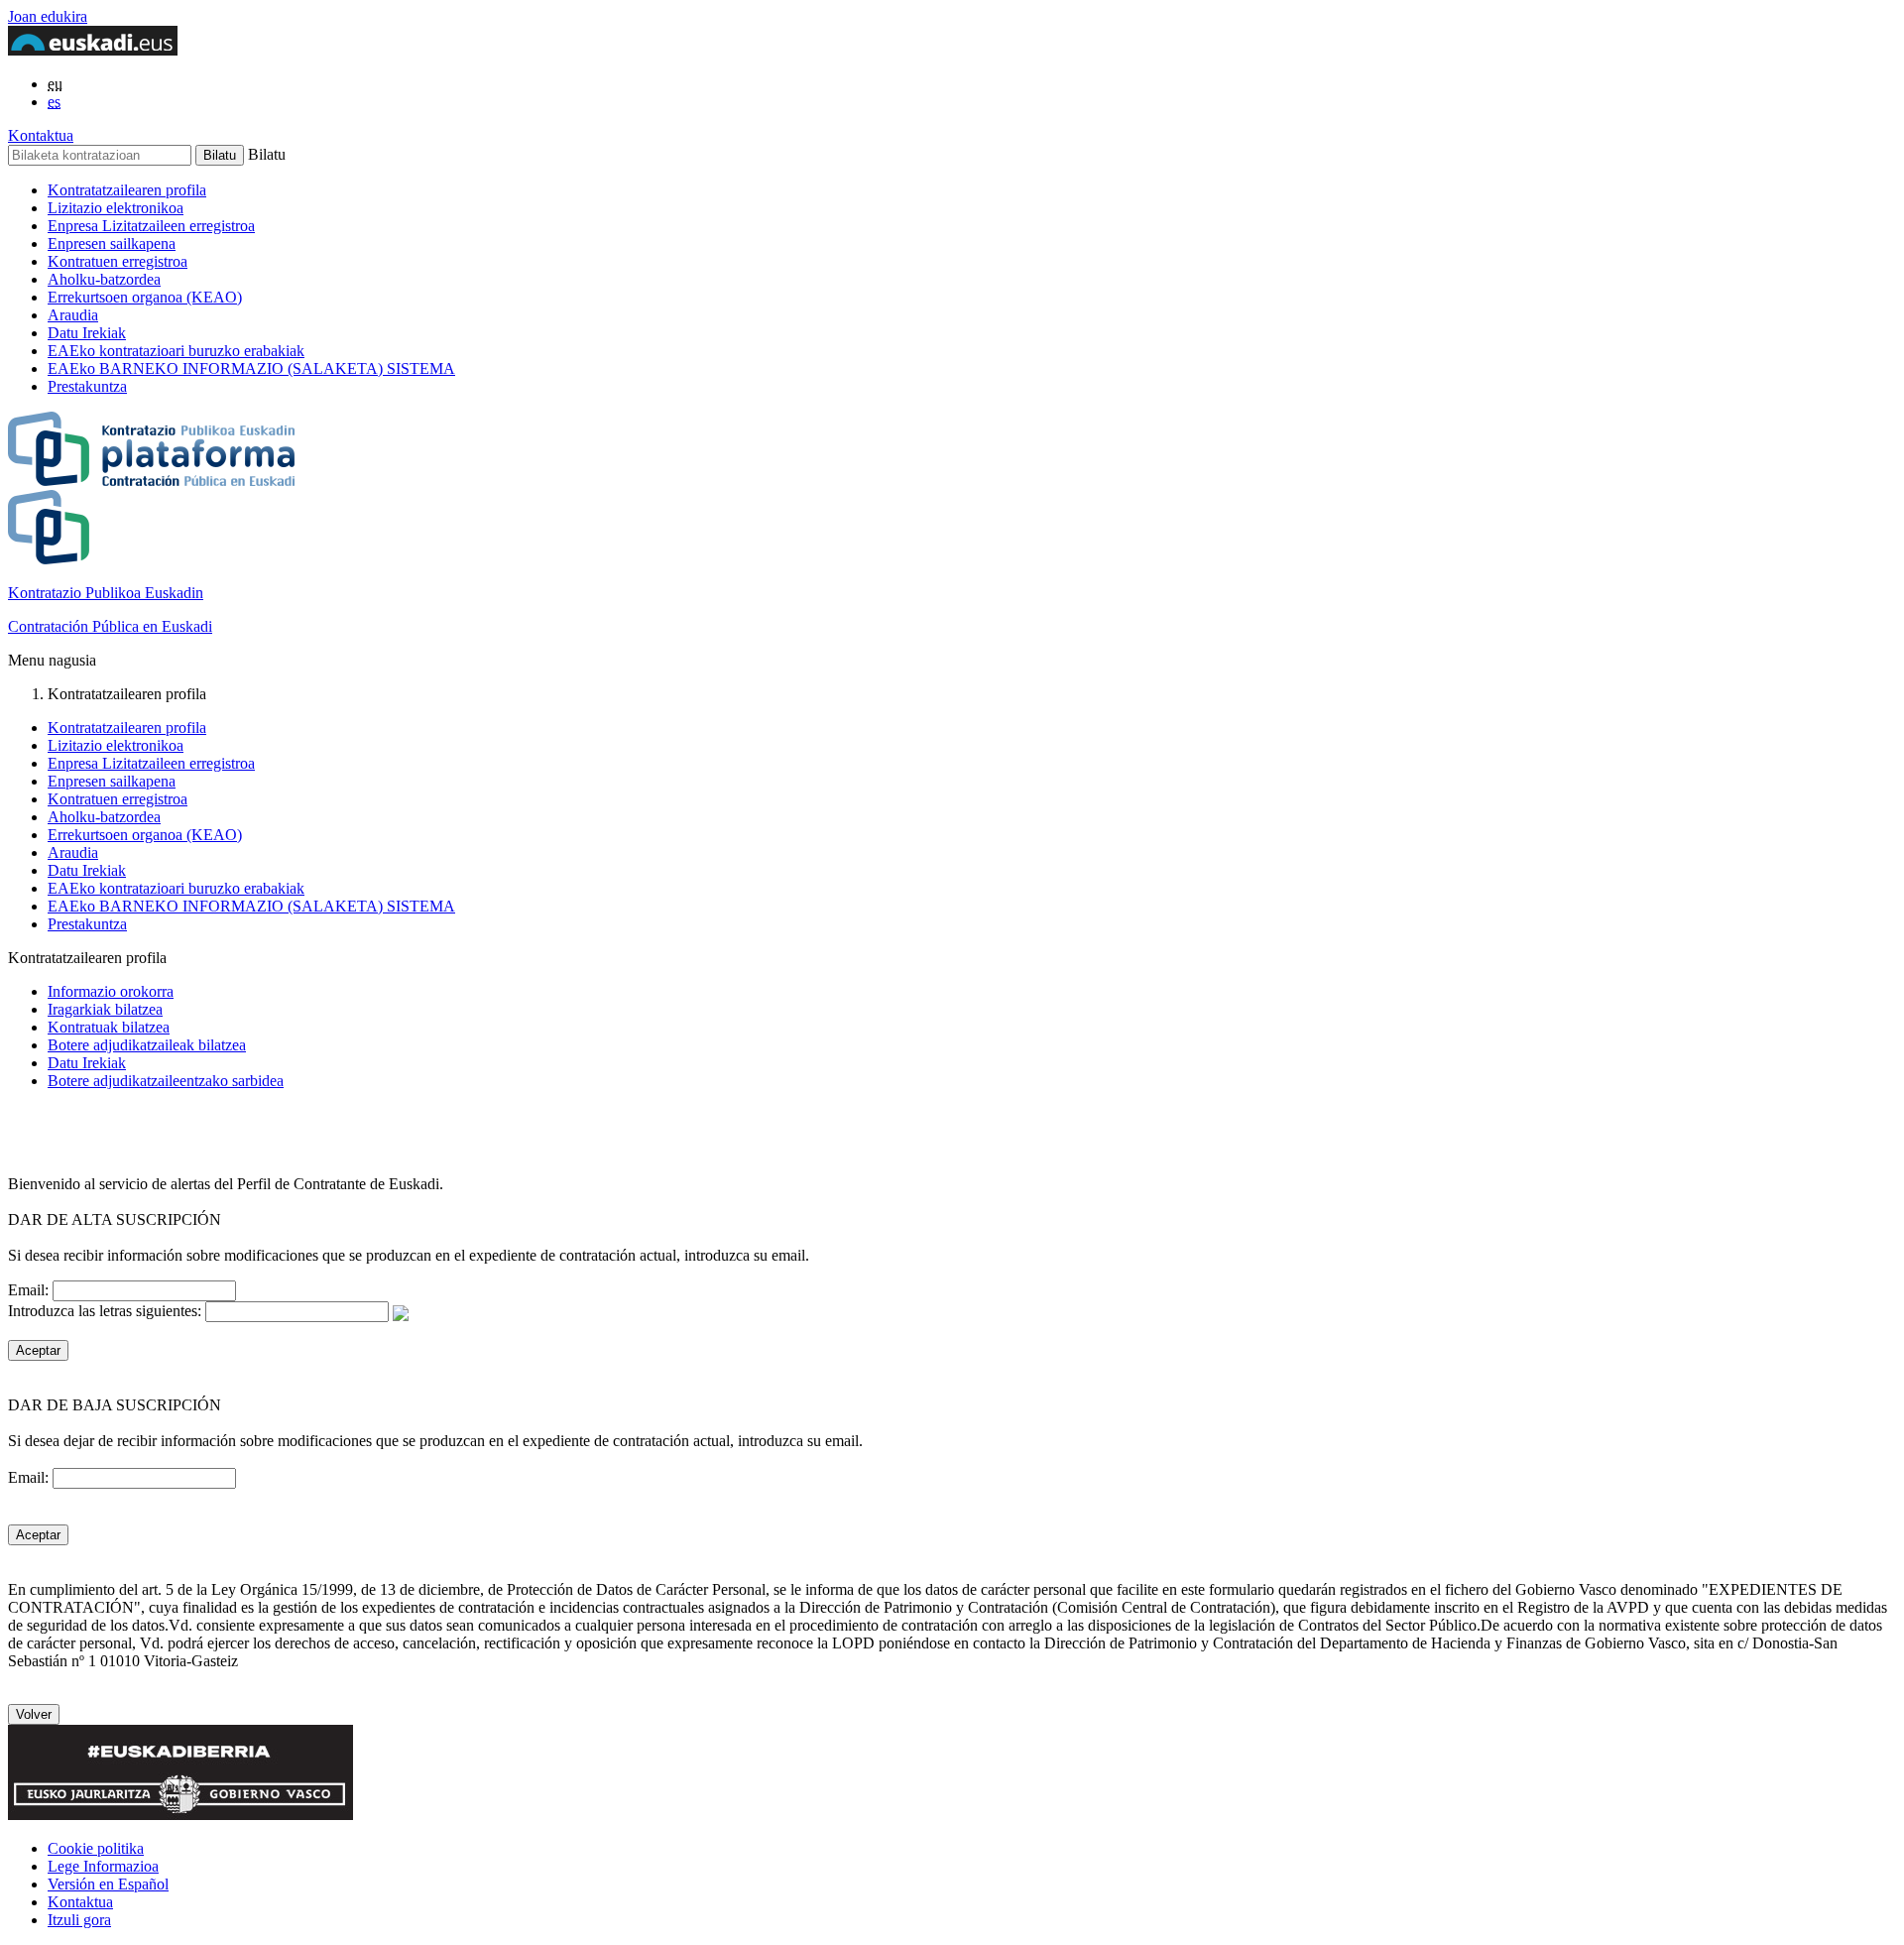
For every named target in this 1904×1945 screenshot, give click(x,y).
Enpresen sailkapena (112, 243)
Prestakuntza (87, 386)
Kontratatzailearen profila (127, 190)
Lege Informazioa (103, 1866)
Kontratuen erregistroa (118, 261)
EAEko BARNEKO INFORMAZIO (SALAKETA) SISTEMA (251, 368)
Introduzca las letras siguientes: (107, 1311)
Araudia (73, 315)
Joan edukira (48, 16)
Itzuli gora (79, 1920)
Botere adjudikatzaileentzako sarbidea (166, 1081)
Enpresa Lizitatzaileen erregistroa (151, 226)
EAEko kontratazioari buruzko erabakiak (176, 351)
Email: (30, 1290)
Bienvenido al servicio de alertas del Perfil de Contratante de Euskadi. (226, 1184)
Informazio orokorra (111, 991)
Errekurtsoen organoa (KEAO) (145, 297)
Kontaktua (41, 135)
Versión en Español (108, 1884)
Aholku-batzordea (104, 279)
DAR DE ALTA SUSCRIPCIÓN (115, 1219)
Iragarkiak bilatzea (105, 1009)
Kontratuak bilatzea (109, 1027)
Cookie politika (96, 1848)
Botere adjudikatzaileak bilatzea (147, 1045)
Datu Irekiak (87, 333)
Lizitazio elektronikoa (116, 208)
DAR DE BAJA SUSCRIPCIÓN (115, 1405)
